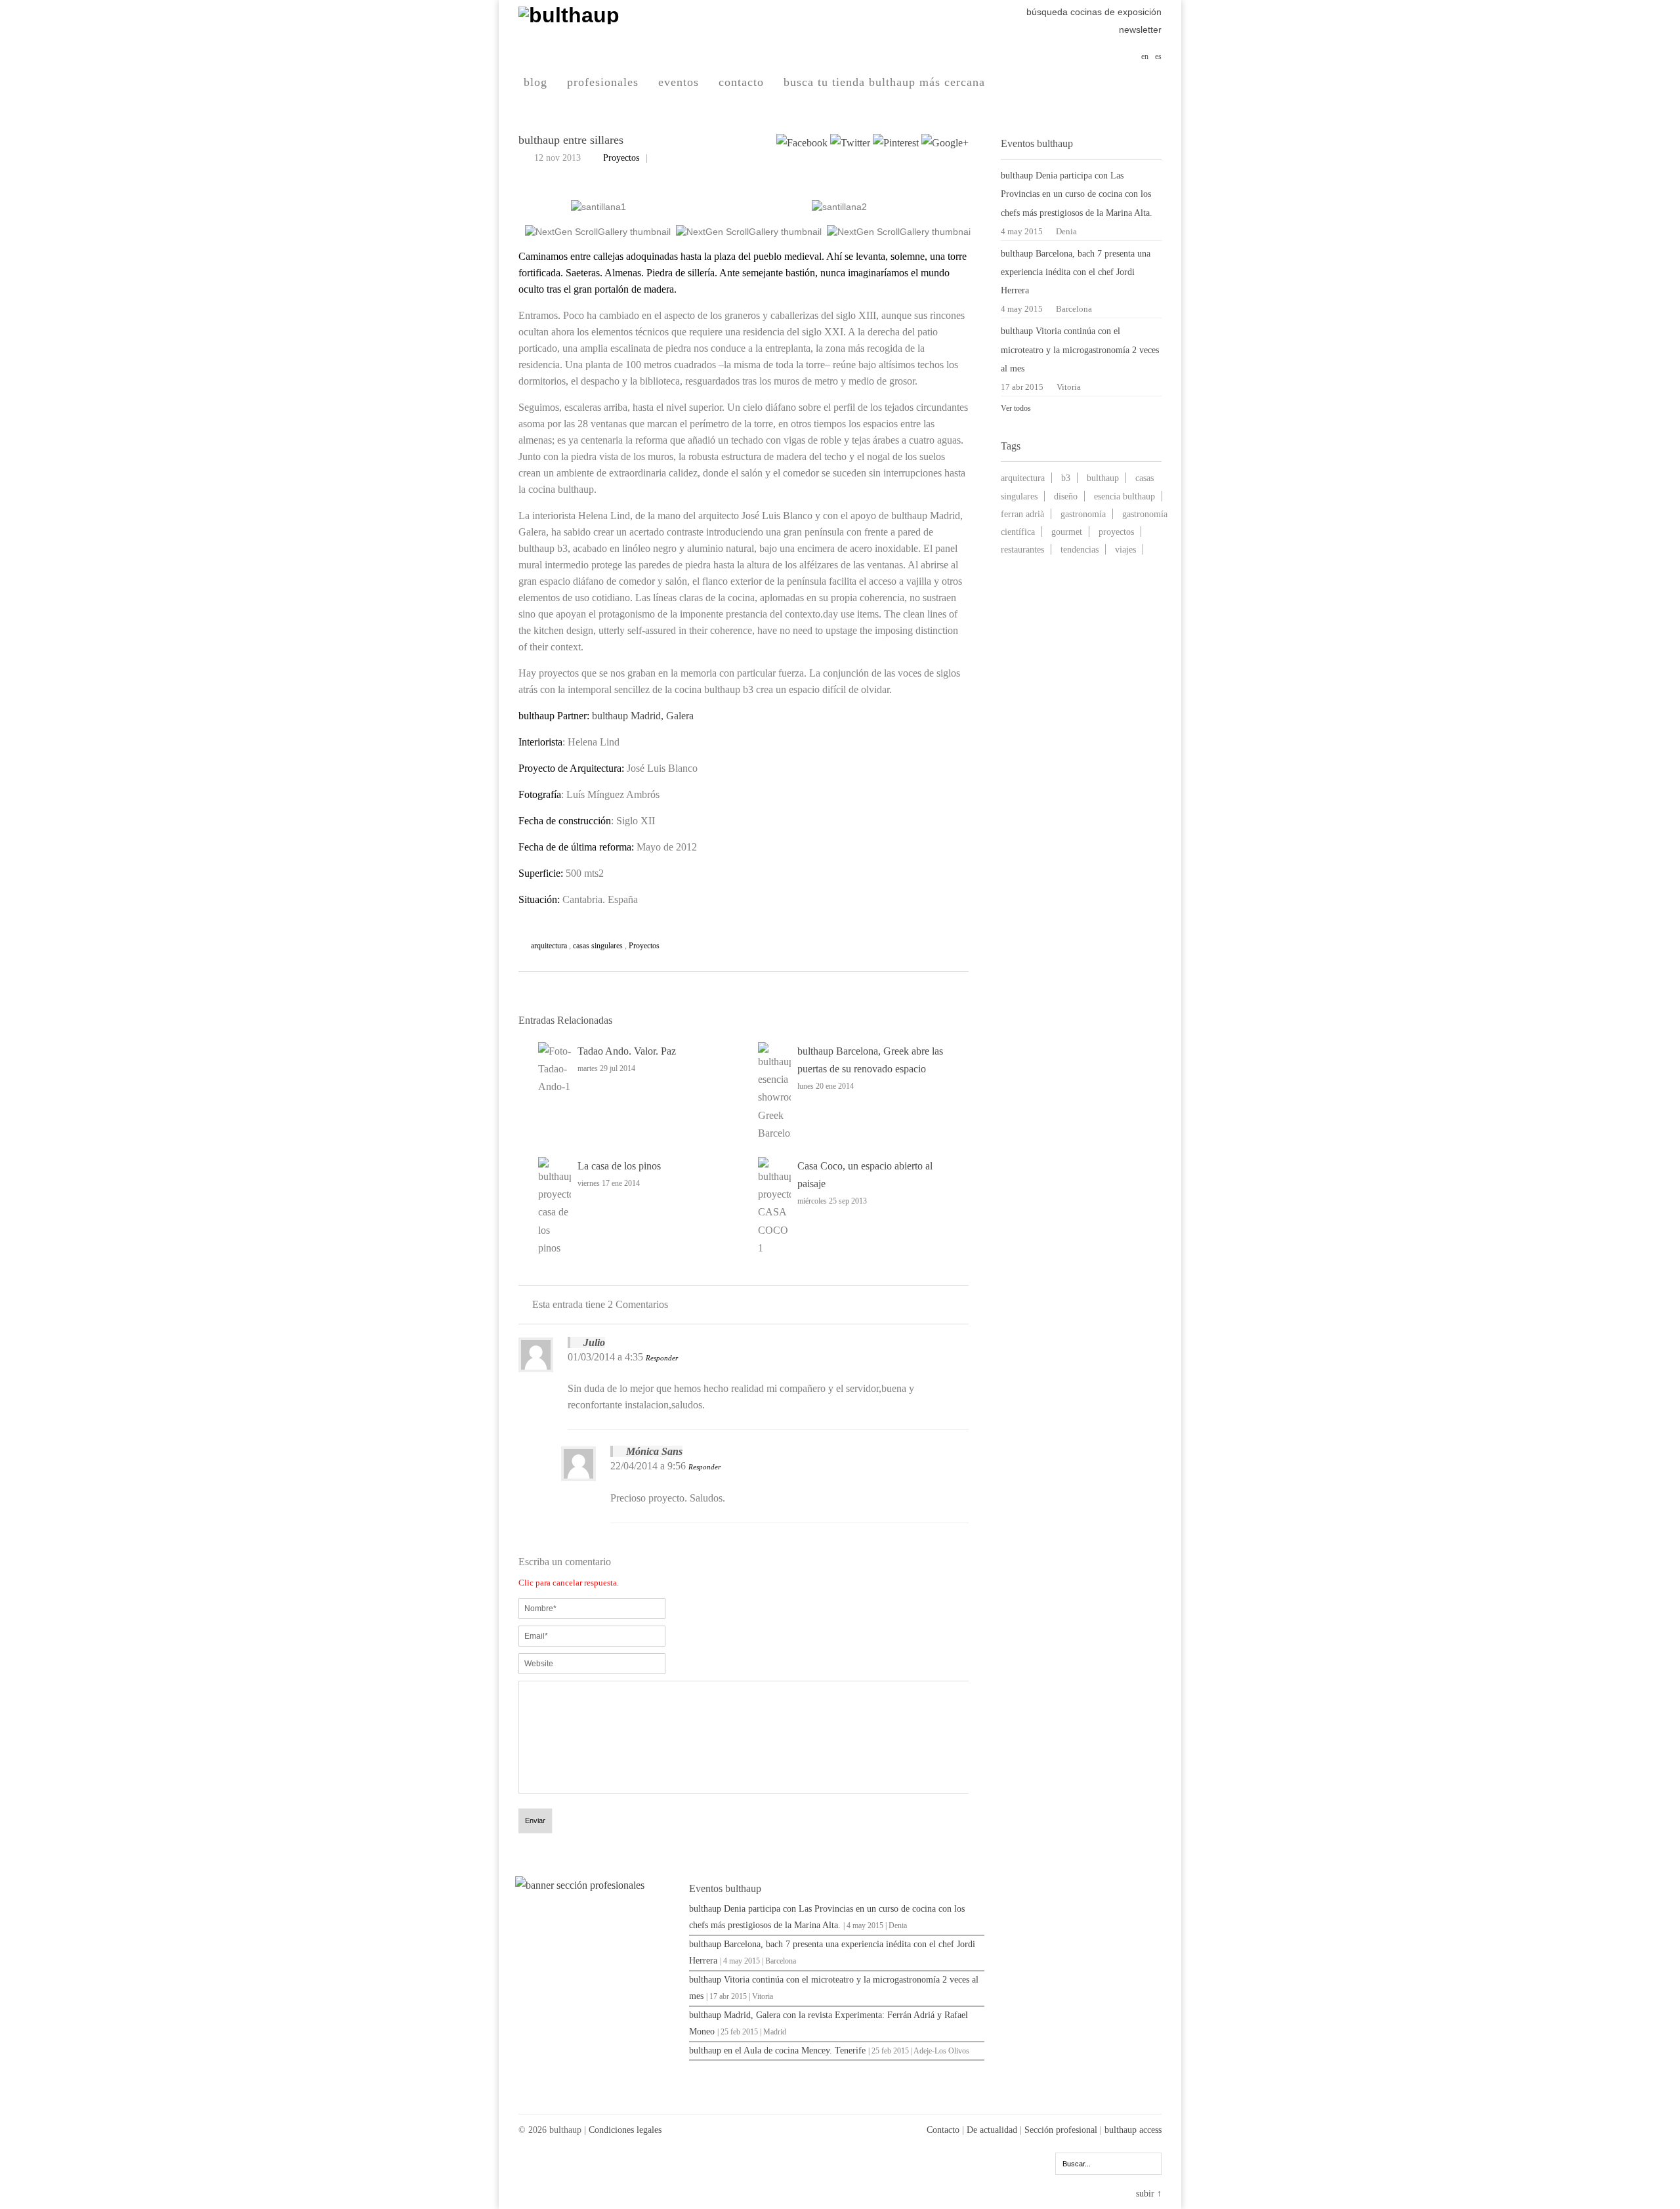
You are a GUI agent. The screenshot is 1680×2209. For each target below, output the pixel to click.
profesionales (603, 82)
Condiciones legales (625, 2130)
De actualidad (992, 2130)
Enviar (535, 1820)
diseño (1066, 496)
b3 (1066, 478)
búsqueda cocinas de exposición (1094, 12)
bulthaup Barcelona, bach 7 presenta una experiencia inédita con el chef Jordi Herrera (1076, 272)
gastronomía (1083, 514)
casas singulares (598, 946)
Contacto (943, 2130)
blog (535, 82)
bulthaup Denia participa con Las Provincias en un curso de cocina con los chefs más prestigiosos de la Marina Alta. (1077, 194)
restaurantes (1022, 549)
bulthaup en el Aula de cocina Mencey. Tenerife (777, 2051)
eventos (679, 82)
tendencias (1080, 549)
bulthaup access (1133, 2130)
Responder (662, 1358)
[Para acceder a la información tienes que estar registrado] (597, 1885)
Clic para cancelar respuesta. (569, 1583)
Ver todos (1016, 408)
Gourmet (1067, 532)
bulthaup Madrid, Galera (643, 716)
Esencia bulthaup (1124, 496)
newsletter (1140, 30)
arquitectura (549, 946)
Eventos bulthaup (725, 1888)
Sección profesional (1061, 2130)
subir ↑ (1149, 2194)
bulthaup (1103, 478)
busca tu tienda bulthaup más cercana (884, 82)
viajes (1125, 549)
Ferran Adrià (1022, 514)
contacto (741, 82)
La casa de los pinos (619, 1166)
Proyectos (621, 158)
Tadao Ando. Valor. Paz (627, 1051)
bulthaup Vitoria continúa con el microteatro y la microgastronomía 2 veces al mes (1080, 349)
